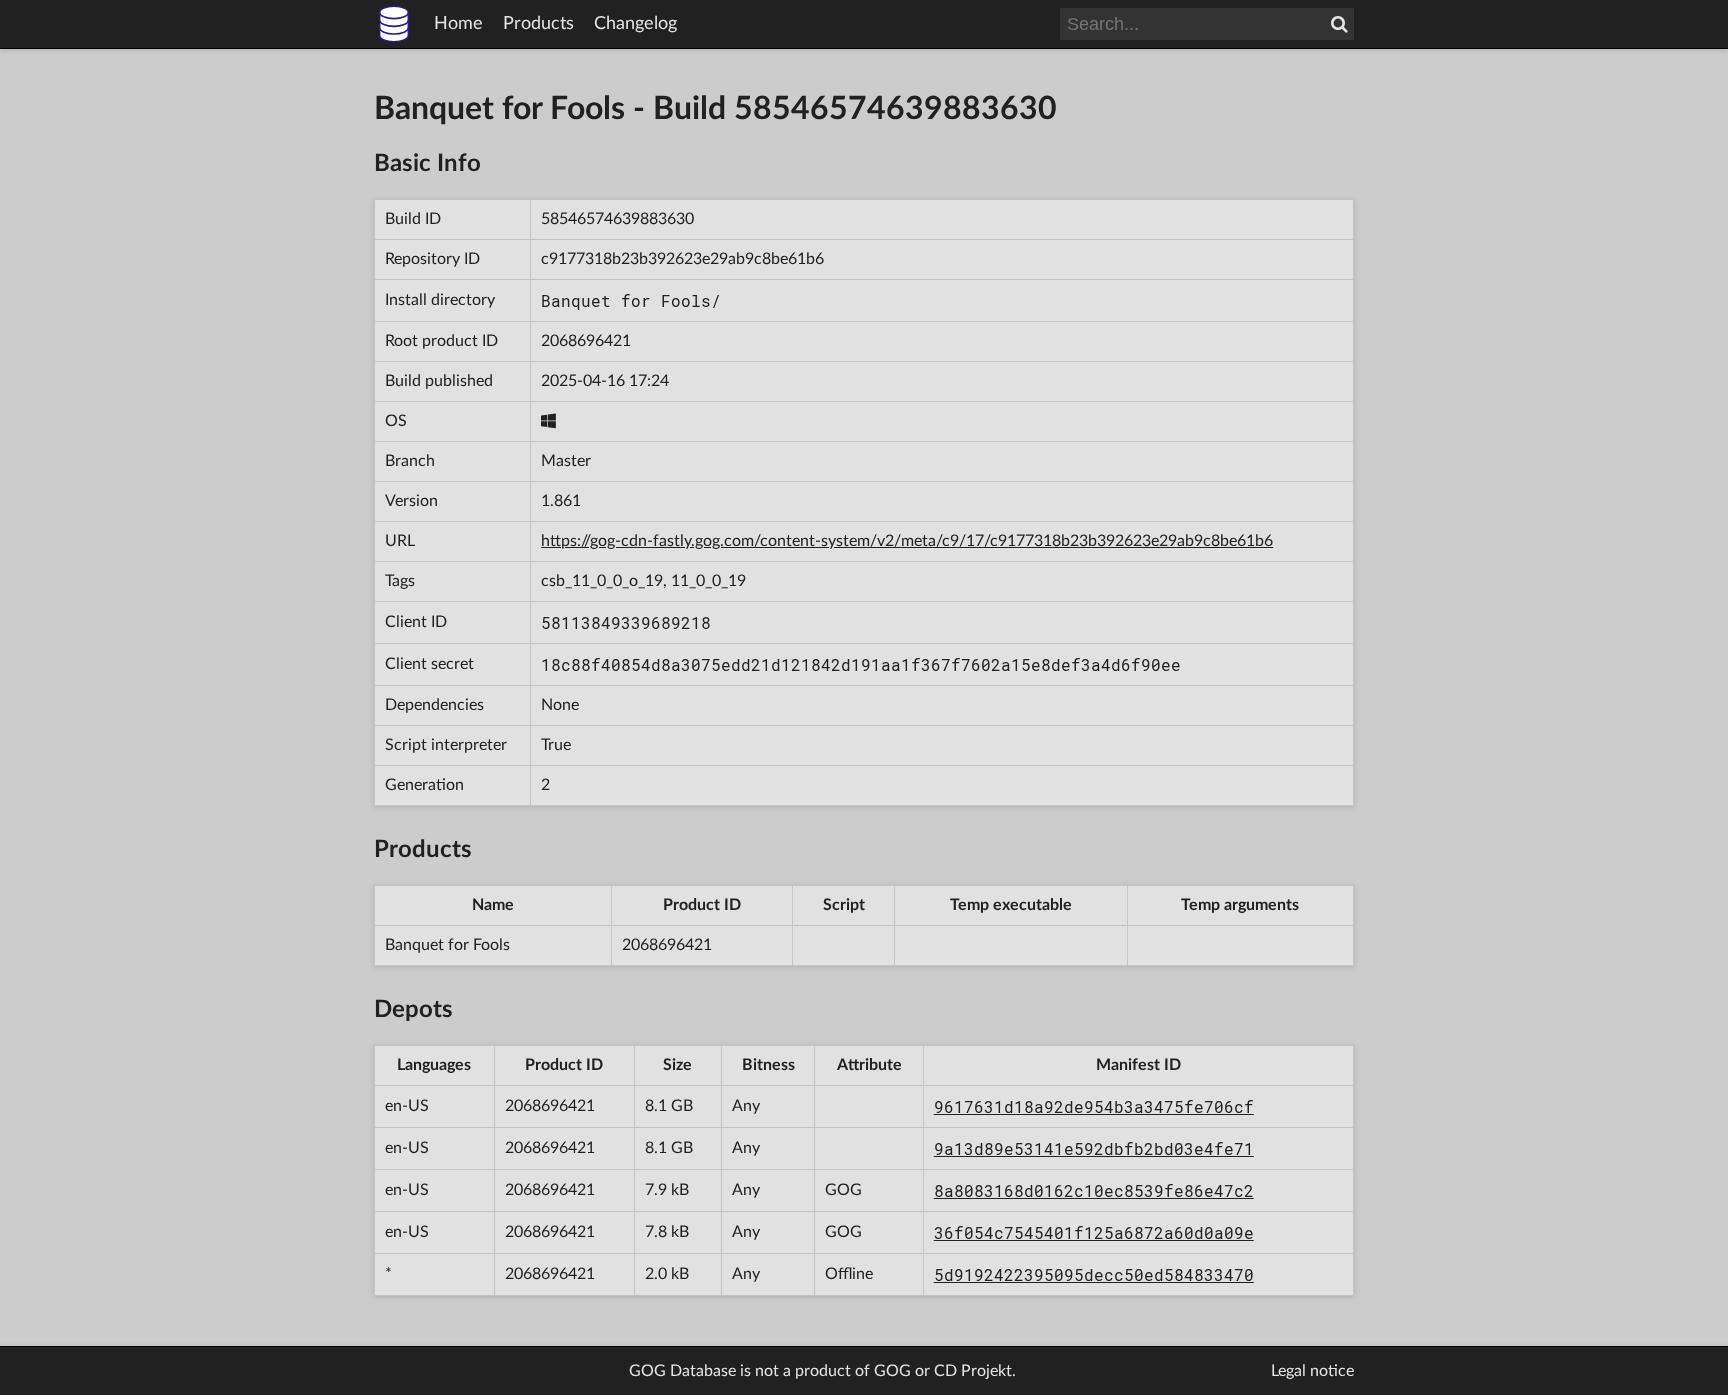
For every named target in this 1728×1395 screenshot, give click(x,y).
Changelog (635, 24)
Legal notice (1312, 1371)
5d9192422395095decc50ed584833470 (1094, 1274)
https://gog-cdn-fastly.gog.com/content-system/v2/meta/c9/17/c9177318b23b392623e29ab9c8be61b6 (907, 541)
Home (458, 24)
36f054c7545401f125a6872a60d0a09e (1094, 1232)
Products (538, 24)
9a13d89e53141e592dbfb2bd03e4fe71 (1094, 1148)
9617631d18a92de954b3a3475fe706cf (1094, 1106)
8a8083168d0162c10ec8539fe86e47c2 (1094, 1190)
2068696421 (586, 341)
